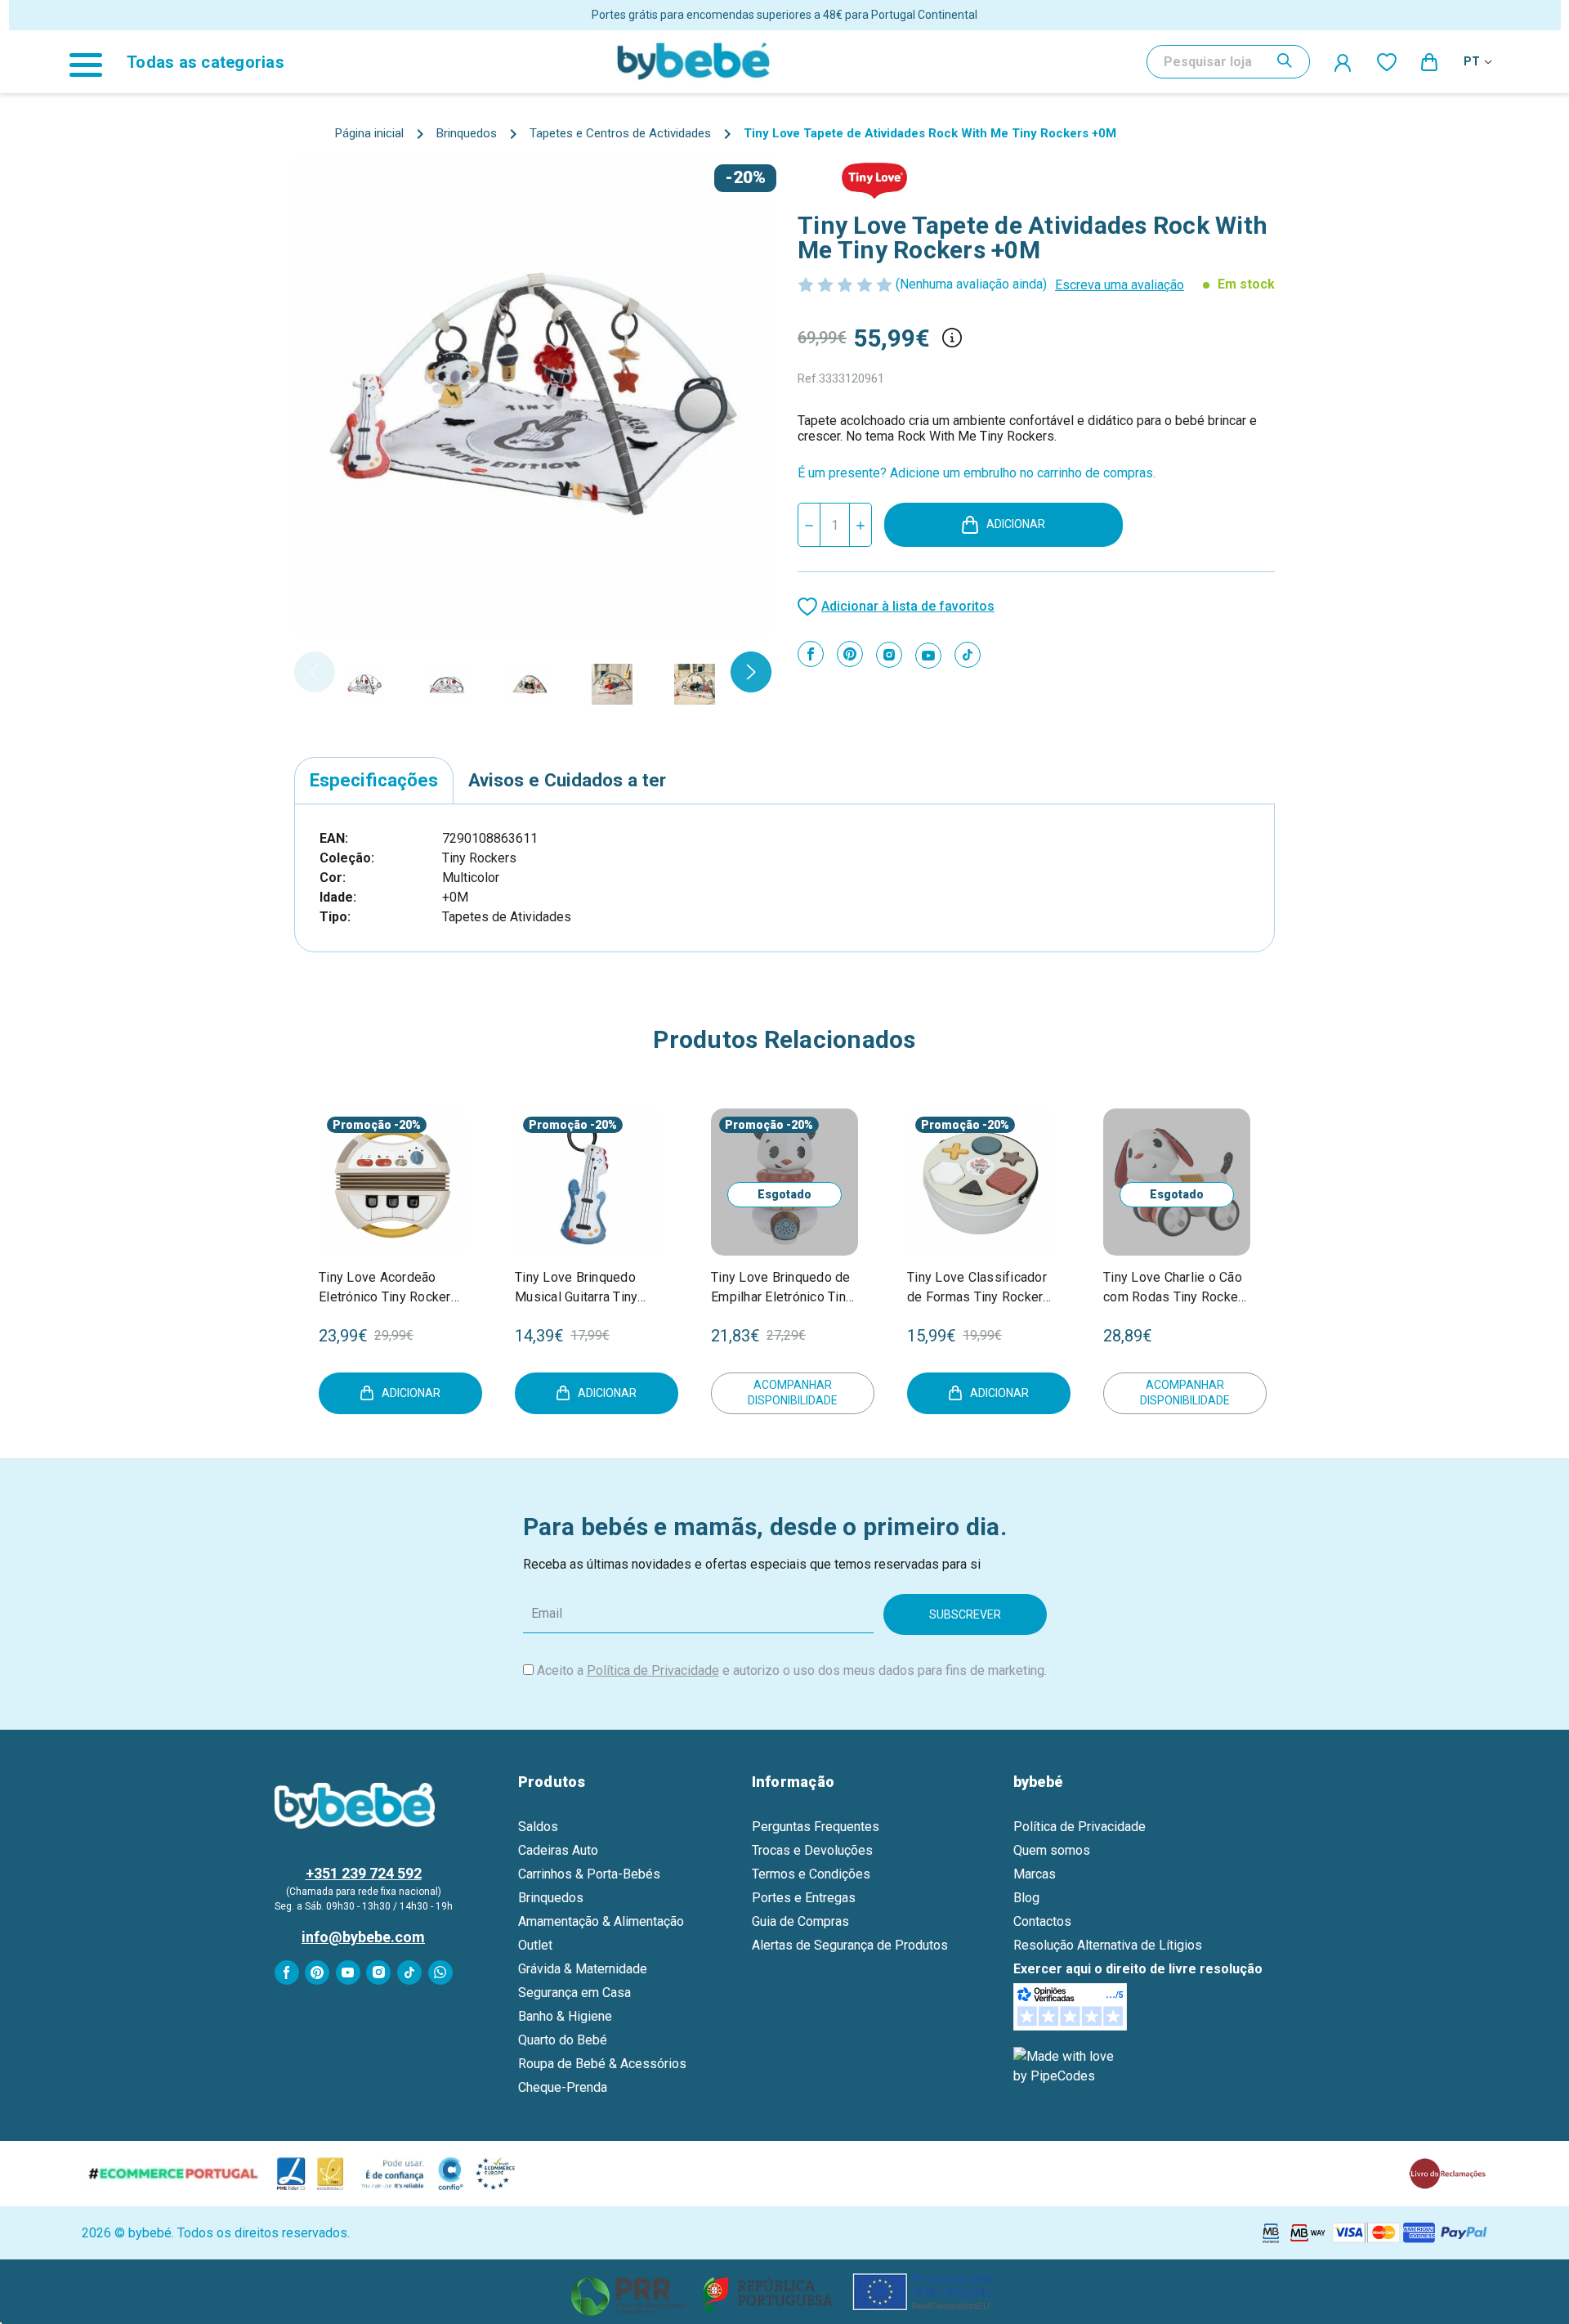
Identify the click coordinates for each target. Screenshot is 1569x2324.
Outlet (535, 1945)
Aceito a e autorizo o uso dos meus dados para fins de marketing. (792, 1670)
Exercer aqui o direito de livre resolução (1138, 1969)
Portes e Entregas (804, 1898)
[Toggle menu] (94, 62)
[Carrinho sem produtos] (1430, 61)
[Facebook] (811, 654)
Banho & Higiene (565, 2016)
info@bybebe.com (363, 1937)
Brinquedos (551, 1898)
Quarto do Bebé (563, 2040)
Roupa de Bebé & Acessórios (602, 2064)
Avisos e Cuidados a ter (567, 780)
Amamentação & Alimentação (601, 1921)
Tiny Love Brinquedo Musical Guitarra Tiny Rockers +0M (576, 1288)
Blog (1026, 1898)
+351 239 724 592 (364, 1873)
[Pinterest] (850, 654)
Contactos (1042, 1921)
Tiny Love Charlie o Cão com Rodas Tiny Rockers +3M (1177, 1288)
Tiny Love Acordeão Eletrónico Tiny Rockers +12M (389, 1288)
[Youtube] (928, 656)
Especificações (374, 780)
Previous (315, 672)
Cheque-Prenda (563, 2087)
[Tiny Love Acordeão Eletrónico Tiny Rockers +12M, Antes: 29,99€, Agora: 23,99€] (392, 1182)
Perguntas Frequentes (816, 1827)
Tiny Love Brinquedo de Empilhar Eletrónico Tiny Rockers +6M (782, 1288)
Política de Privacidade (653, 1670)
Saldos (538, 1827)
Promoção (362, 1125)
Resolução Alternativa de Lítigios (1108, 1945)
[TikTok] (968, 655)
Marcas (1035, 1874)
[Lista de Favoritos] (1387, 61)
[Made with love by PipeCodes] (1066, 2066)
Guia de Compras (800, 1921)
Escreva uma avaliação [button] (1120, 285)
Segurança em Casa (574, 1993)
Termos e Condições (811, 1874)
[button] (785, 2292)
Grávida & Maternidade (583, 1969)
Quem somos (1052, 1850)
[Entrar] (1343, 62)
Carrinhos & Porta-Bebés (589, 1874)
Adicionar (1016, 524)
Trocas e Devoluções (812, 1850)
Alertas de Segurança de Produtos (850, 1945)
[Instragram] (889, 655)
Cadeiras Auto (558, 1850)
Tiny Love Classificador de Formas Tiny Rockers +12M (979, 1288)
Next (751, 672)
